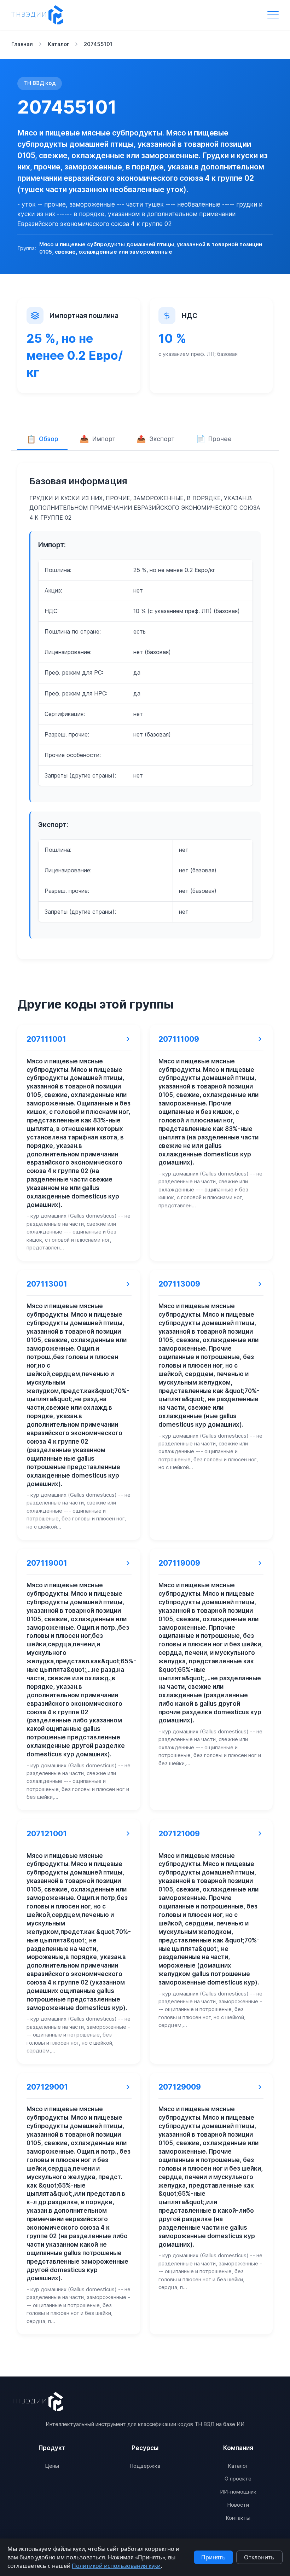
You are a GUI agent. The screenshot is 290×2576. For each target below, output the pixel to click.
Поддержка (145, 2466)
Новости (238, 2505)
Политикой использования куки (116, 2566)
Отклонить (259, 2557)
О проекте (238, 2479)
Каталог (238, 2466)
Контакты (238, 2518)
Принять (213, 2557)
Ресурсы (145, 2448)
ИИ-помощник (238, 2492)
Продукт (52, 2448)
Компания (238, 2448)
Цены (52, 2466)
